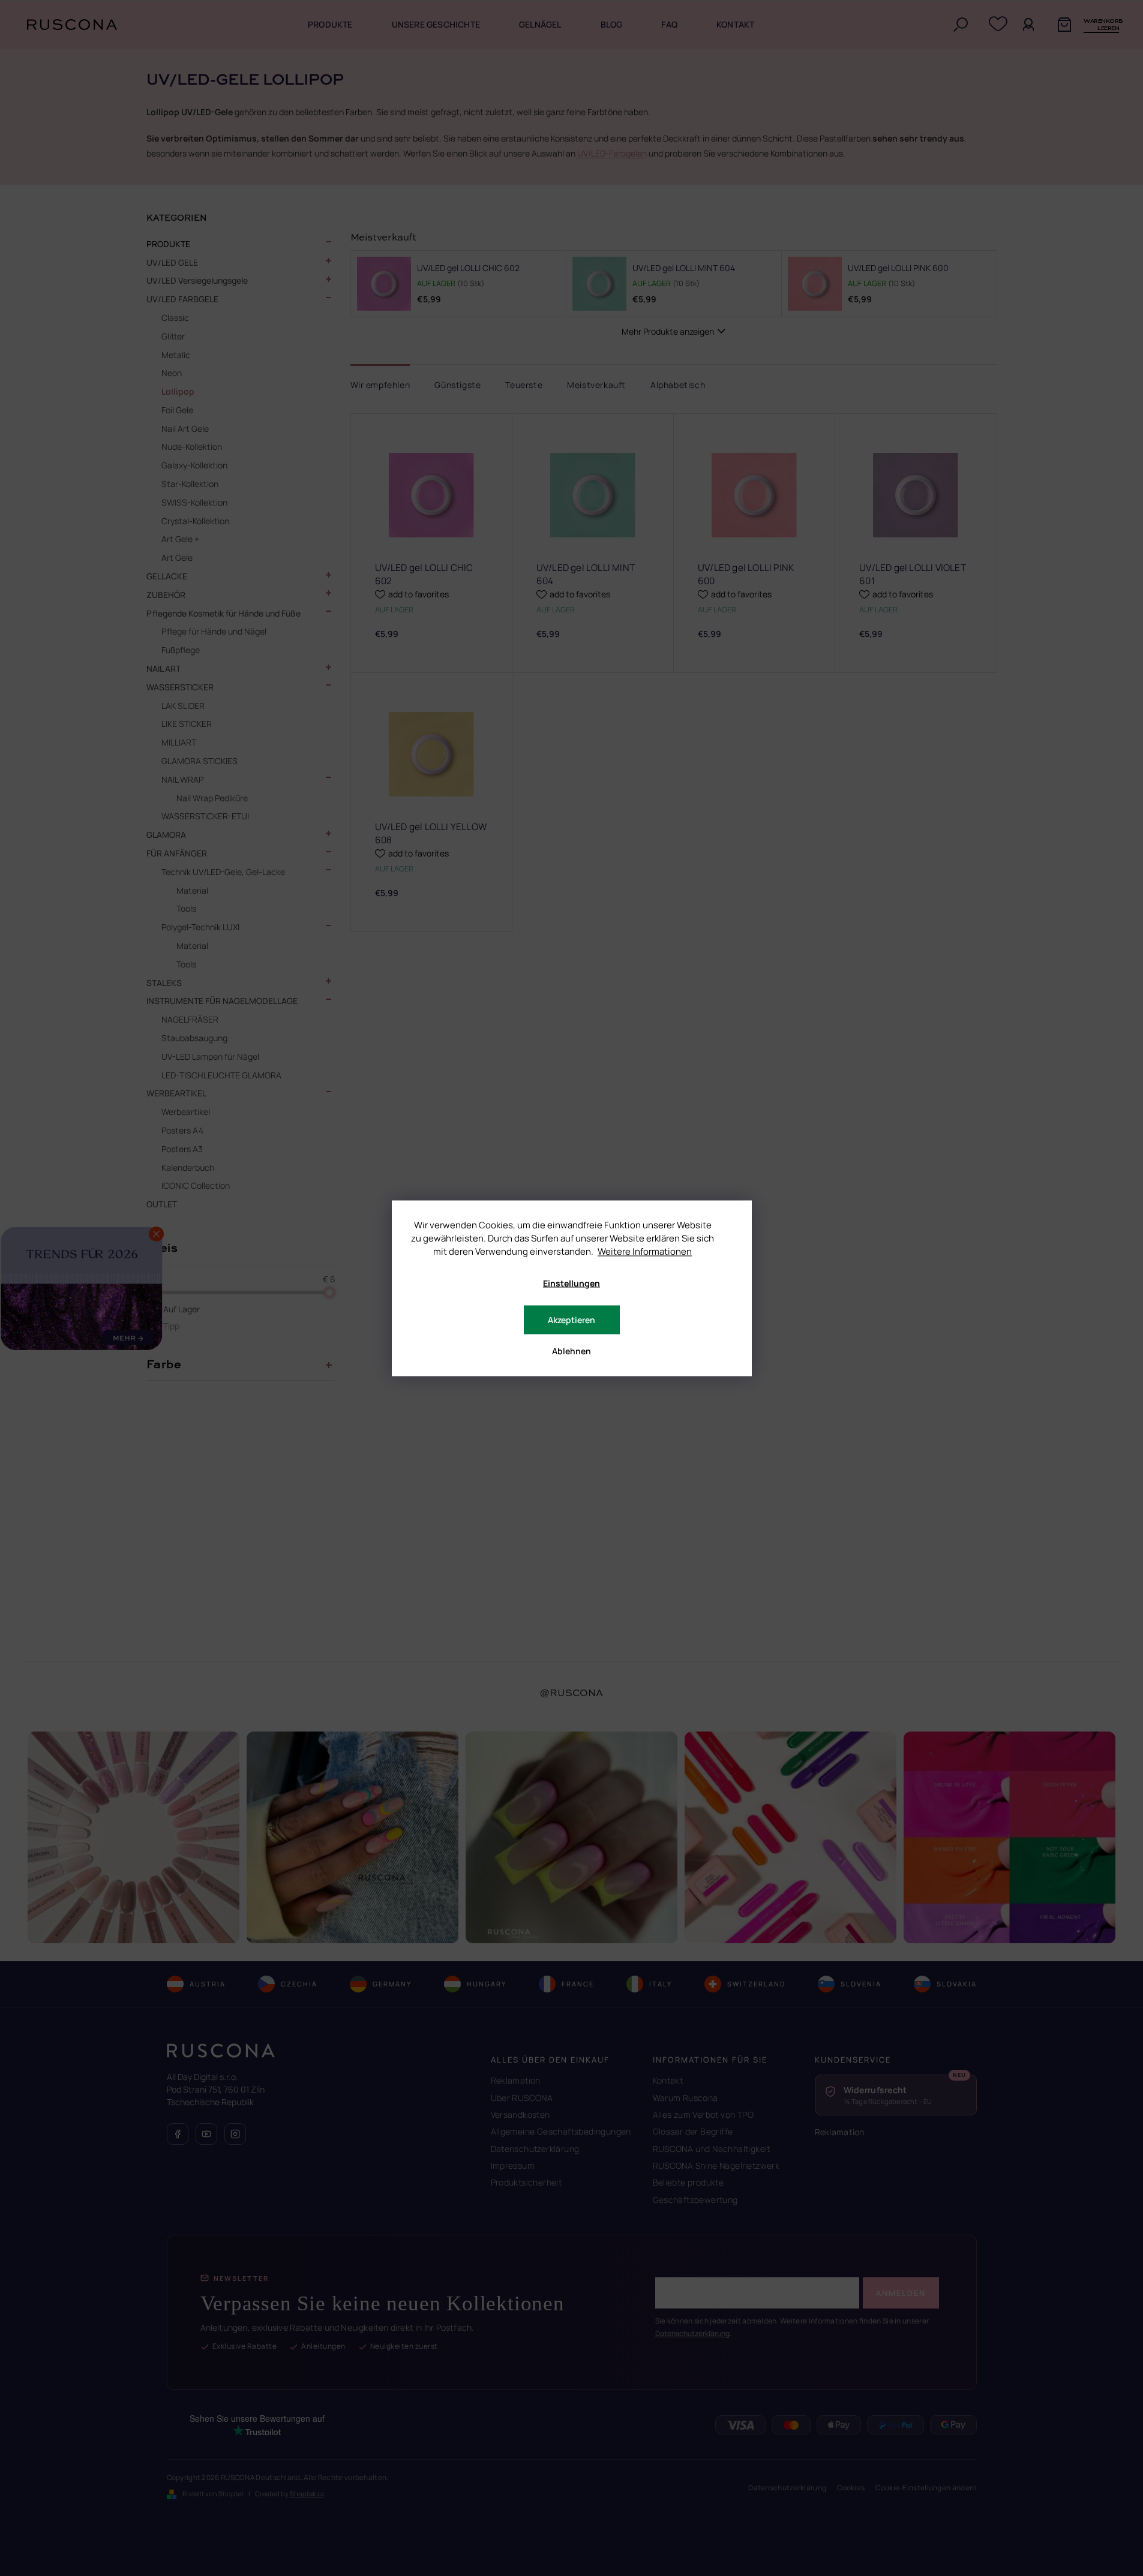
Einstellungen (571, 1283)
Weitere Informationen (645, 1251)
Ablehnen (571, 1350)
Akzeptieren (571, 1319)
